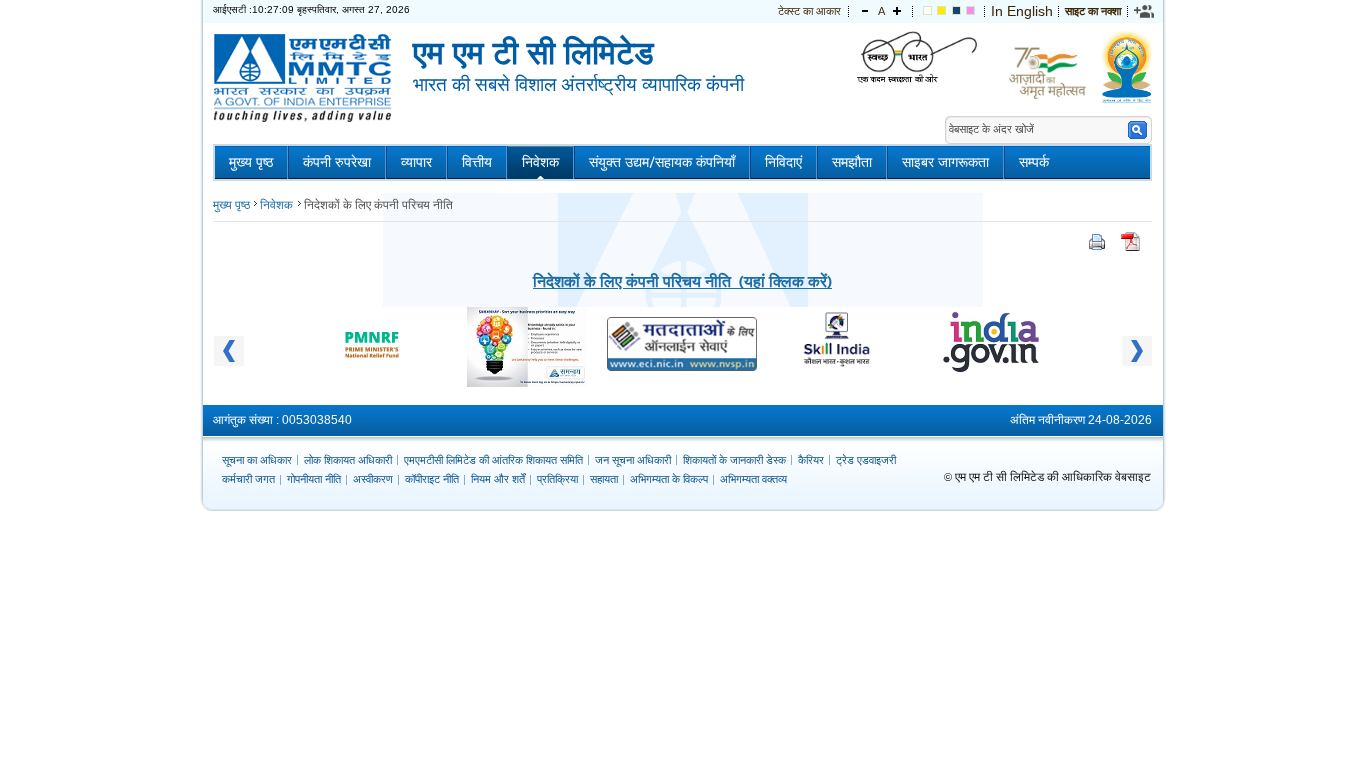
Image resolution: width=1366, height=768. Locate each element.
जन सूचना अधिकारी (633, 460)
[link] (1145, 11)
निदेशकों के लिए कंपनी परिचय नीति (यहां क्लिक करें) (682, 280)
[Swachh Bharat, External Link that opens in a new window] (917, 58)
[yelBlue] (956, 11)
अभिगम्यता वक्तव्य (753, 479)
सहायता (604, 479)
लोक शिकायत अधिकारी (348, 460)
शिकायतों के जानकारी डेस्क (734, 460)
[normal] (927, 11)
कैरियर (811, 460)
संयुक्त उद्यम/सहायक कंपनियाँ (662, 162)
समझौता (852, 162)
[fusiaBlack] (970, 11)
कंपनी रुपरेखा (337, 162)
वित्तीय (477, 162)
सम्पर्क (1034, 162)
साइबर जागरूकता (945, 162)
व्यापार (416, 162)
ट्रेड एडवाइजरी (866, 460)
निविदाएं (783, 162)
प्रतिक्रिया (557, 479)
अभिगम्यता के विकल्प (669, 479)
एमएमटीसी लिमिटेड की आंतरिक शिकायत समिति (493, 460)
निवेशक (540, 162)
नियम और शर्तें (498, 479)
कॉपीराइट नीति (432, 479)
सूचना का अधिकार (257, 460)
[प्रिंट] (1097, 245)
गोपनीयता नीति (314, 479)
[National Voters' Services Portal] (682, 366)
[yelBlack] (941, 11)
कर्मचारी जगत (248, 479)
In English (1022, 11)
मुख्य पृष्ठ (251, 162)
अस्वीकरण (373, 479)
